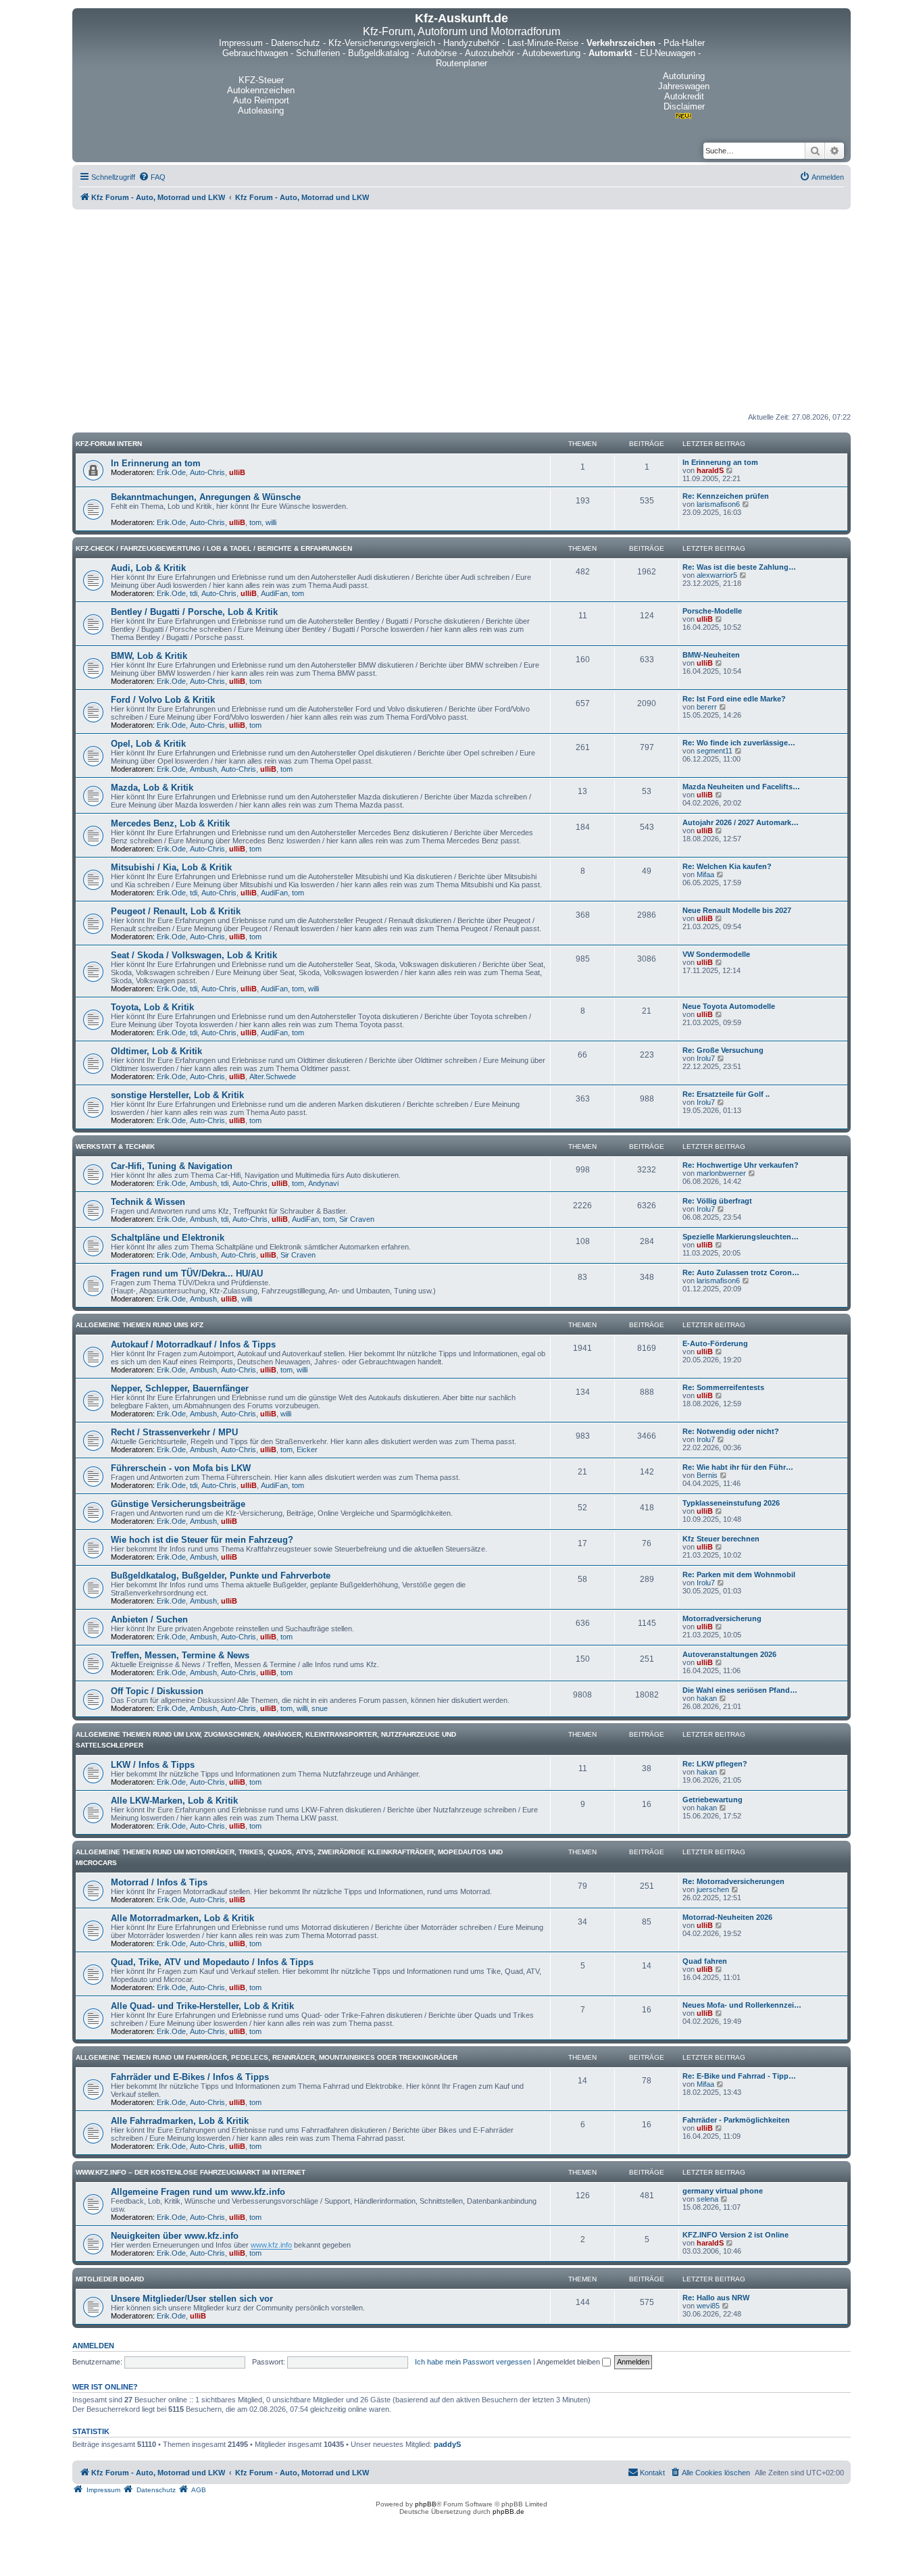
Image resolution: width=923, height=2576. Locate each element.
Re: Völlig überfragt (717, 1201)
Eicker (307, 1450)
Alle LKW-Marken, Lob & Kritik (174, 1801)
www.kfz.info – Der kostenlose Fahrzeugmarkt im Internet (191, 2172)
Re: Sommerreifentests (723, 1387)
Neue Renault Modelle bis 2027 (737, 910)
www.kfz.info (271, 2245)
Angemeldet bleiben (569, 2362)
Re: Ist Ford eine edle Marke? (734, 699)
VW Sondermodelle (716, 954)
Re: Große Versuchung (723, 1050)
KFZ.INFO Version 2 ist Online (735, 2235)
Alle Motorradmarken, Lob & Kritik (182, 1918)
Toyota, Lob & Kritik (152, 1007)
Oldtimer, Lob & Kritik (156, 1051)
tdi (194, 593)
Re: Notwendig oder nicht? (731, 1431)
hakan (707, 1698)
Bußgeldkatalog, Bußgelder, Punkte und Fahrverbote (221, 1576)
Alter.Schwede (273, 1076)
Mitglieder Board (110, 2279)
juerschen (713, 1889)
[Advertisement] (461, 311)
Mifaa (705, 874)
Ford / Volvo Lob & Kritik (163, 700)
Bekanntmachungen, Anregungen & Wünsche (206, 497)
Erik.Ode (171, 472)
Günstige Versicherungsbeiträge (178, 1504)
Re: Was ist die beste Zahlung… (739, 567)
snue (320, 1708)
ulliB (237, 472)
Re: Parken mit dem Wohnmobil (739, 1575)
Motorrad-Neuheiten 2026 (727, 1917)
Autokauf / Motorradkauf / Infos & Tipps (193, 1344)
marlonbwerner (721, 1173)
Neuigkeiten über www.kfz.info (175, 2236)
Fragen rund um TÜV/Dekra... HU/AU (187, 1273)
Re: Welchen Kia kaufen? (727, 866)
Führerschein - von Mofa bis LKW (181, 1468)
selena (707, 2199)
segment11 (715, 751)
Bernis (707, 1475)
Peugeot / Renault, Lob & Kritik (176, 911)
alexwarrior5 (717, 575)
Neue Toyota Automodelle (729, 1006)
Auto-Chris (207, 472)
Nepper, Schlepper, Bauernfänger (180, 1388)
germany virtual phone (723, 2191)
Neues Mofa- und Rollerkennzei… (742, 2005)
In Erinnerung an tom (156, 463)
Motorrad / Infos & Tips (159, 1882)
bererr (707, 707)
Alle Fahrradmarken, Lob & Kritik (180, 2121)
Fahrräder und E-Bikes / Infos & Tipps (190, 2077)
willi (271, 522)
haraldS (710, 470)
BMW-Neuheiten (711, 655)
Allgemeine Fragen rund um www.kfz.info (198, 2192)
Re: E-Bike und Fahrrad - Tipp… (739, 2076)
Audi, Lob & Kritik (148, 568)
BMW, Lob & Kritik (149, 656)
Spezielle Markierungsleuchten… (741, 1237)
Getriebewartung (713, 1800)
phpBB (426, 2504)
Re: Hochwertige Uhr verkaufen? (741, 1165)
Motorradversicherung (722, 1618)
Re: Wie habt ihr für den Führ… (738, 1467)
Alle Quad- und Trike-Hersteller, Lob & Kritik (202, 2006)
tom (255, 522)
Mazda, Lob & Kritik (152, 788)
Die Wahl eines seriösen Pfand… (740, 1690)
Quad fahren (705, 1961)
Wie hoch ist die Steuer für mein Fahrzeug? (202, 1540)
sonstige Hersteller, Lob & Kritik (177, 1095)
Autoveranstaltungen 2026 (729, 1654)
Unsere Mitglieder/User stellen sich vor (192, 2299)
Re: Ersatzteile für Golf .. (726, 1094)
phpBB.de (508, 2511)
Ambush (203, 769)
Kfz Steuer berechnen (721, 1539)
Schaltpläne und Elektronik (168, 1238)
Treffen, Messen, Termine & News (180, 1655)
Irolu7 (706, 1058)
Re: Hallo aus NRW (716, 2298)
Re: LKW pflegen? (715, 1764)
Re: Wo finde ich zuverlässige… (739, 743)
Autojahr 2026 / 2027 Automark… (741, 822)
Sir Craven (357, 1219)
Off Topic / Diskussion (157, 1691)
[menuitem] (152, 177)
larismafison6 (718, 504)
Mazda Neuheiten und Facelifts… (741, 787)
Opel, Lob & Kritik (148, 744)
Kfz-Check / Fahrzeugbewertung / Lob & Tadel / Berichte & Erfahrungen (214, 548)
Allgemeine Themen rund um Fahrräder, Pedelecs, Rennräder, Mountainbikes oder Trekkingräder (267, 2057)
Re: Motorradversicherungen (733, 1881)
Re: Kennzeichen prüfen (726, 496)
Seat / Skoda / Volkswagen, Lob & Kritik (194, 955)
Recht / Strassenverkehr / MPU (174, 1432)
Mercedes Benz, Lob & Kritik (170, 823)
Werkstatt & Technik (115, 1146)
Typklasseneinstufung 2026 (731, 1503)
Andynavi (323, 1183)
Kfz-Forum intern (109, 444)
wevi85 (708, 2306)
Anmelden (93, 2346)
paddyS (447, 2444)
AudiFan (274, 593)
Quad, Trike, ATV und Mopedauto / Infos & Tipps (212, 1962)
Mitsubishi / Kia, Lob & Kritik (171, 867)
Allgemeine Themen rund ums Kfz (140, 1325)
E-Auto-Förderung (715, 1343)
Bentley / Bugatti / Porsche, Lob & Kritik (194, 612)
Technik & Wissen (148, 1202)
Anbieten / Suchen (149, 1619)
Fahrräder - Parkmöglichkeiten (736, 2120)
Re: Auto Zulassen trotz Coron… (741, 1272)
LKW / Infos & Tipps (153, 1765)
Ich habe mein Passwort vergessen (473, 2362)
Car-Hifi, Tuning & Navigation (172, 1166)
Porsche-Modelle (712, 611)
